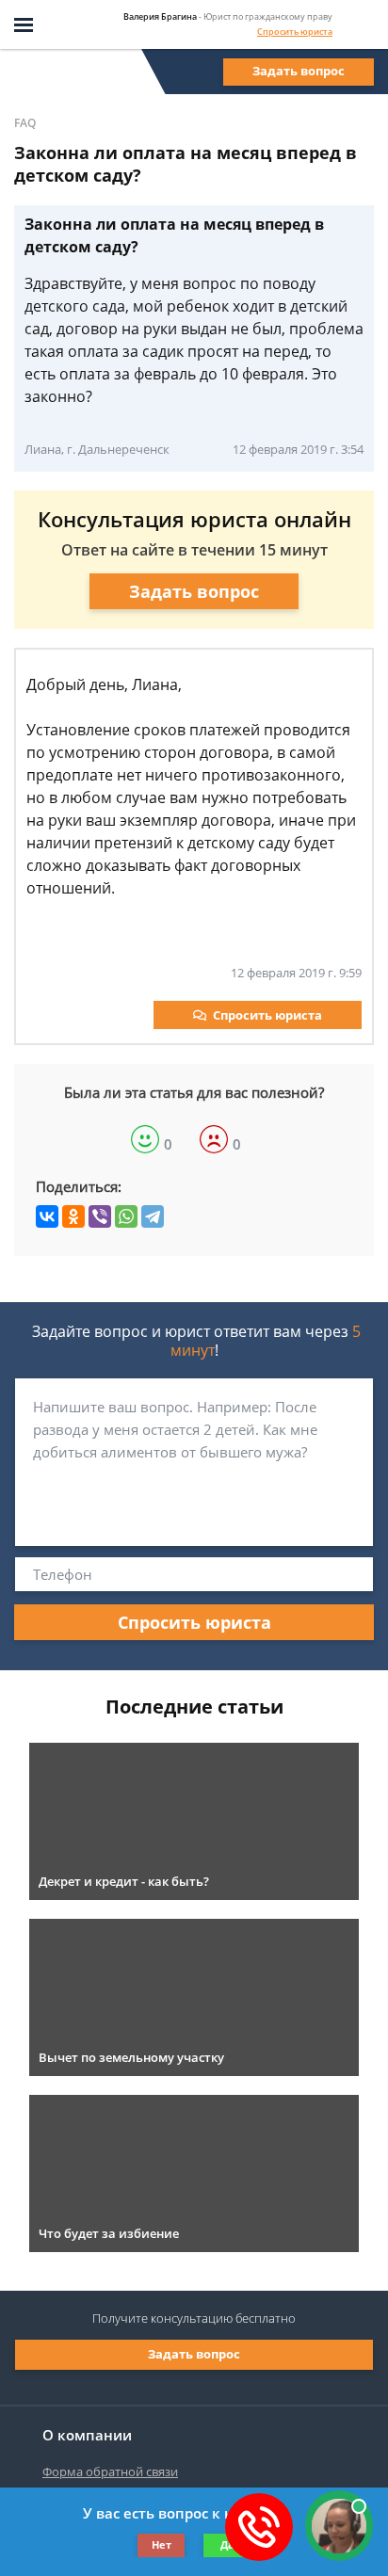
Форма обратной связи (110, 2471)
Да (227, 2544)
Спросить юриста (295, 32)
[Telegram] (153, 1216)
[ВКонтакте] (47, 1216)
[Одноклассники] (73, 1216)
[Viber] (100, 1216)
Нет (162, 2544)
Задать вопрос (299, 71)
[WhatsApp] (126, 1216)
